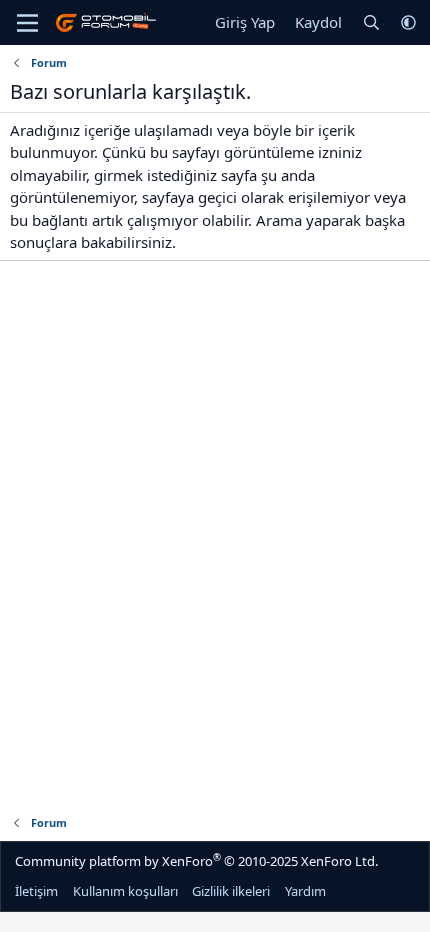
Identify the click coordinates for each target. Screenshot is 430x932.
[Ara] (371, 22)
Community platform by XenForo (196, 860)
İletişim (36, 891)
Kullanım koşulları (125, 891)
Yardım (305, 891)
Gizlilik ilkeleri (231, 891)
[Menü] (27, 23)
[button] (408, 22)
